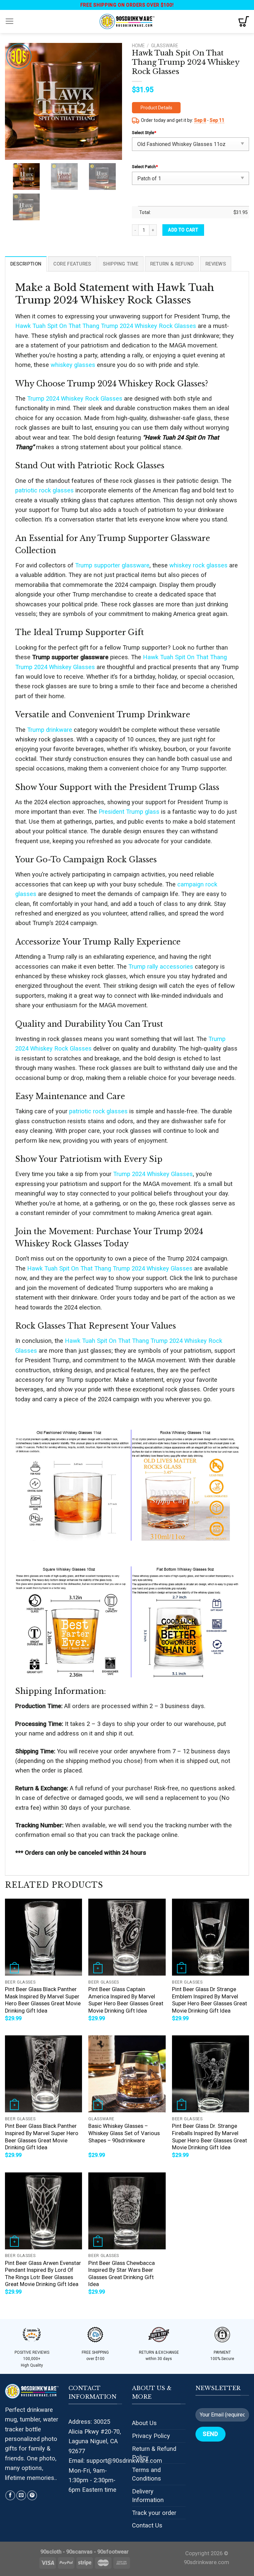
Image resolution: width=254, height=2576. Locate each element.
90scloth (51, 2552)
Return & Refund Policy (154, 2453)
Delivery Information (148, 2496)
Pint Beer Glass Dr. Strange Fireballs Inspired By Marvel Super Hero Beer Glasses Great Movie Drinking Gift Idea (210, 2137)
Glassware (165, 46)
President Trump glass (129, 812)
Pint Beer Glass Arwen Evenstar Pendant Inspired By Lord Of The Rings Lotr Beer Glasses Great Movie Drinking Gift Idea (43, 2274)
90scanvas (79, 2552)
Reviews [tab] (216, 264)
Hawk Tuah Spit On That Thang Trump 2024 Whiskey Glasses (110, 1268)
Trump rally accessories (161, 966)
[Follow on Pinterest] (32, 2495)
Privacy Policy (151, 2436)
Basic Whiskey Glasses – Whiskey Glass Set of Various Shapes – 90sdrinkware (124, 2133)
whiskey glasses (73, 365)
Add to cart (183, 230)
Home (138, 46)
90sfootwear (113, 2552)
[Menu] (10, 21)
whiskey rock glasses (198, 565)
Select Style (144, 133)
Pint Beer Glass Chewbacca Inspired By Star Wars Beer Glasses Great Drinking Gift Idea (122, 2274)
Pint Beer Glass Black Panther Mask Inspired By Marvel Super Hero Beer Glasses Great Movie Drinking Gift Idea (43, 2000)
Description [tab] (26, 264)
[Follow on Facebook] (10, 2495)
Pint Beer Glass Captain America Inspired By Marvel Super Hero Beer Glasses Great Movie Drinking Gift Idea (126, 2000)
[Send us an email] (21, 2495)
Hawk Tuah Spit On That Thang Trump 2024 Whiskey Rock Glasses (106, 326)
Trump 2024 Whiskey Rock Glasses (75, 398)
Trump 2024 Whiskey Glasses (153, 1174)
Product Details (156, 108)
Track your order (154, 2513)
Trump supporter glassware (112, 565)
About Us (144, 2423)
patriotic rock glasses (44, 490)
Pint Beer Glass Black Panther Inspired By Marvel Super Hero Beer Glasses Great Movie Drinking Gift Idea (42, 2137)
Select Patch (145, 167)
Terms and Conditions (147, 2474)
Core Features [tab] (72, 264)
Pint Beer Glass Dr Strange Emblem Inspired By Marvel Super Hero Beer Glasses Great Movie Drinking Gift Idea (210, 2000)
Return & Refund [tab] (172, 264)
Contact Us (147, 2525)
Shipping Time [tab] (121, 264)
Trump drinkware (50, 730)
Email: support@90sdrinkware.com (115, 2461)
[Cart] (244, 21)
